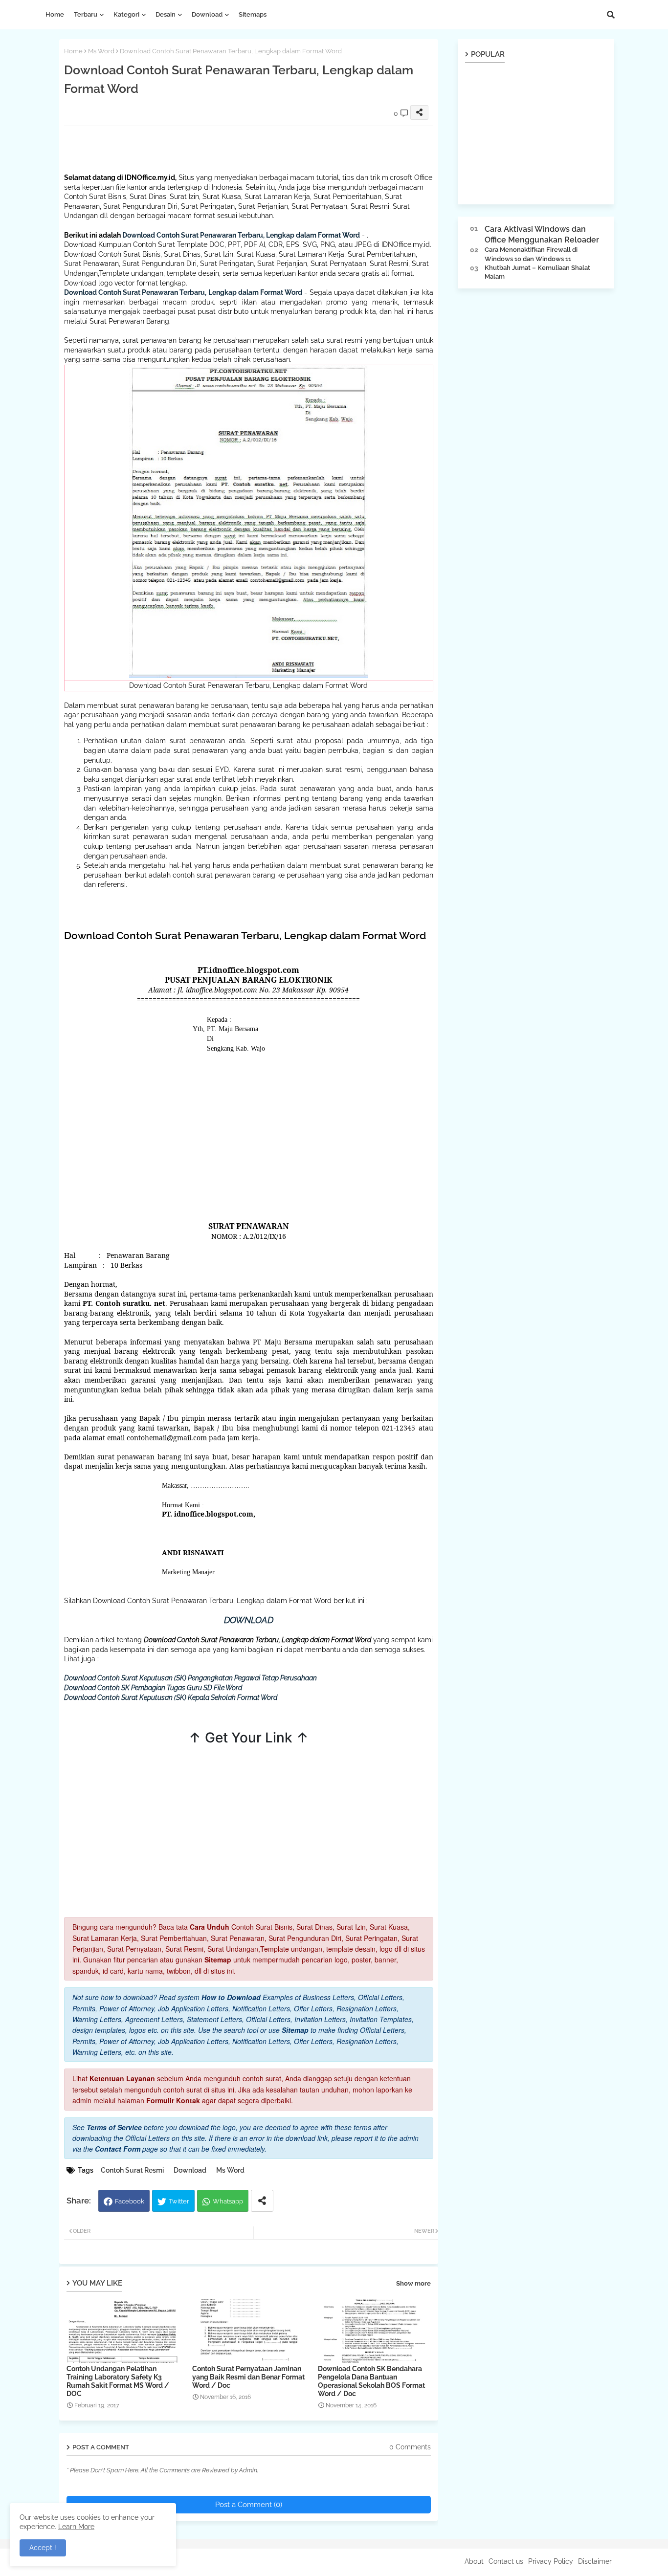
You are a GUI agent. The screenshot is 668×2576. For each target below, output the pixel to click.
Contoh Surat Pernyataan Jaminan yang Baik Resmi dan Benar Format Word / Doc (248, 2377)
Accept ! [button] (43, 2548)
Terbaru (86, 14)
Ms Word (101, 51)
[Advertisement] (242, 148)
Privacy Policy (551, 2561)
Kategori (126, 14)
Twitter (179, 2201)
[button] (611, 15)
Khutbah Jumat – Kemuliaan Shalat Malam (537, 272)
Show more (413, 2283)
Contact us (506, 2561)
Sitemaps (253, 14)
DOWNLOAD (249, 1620)
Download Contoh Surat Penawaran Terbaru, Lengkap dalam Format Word (241, 235)
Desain (166, 14)
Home (55, 14)
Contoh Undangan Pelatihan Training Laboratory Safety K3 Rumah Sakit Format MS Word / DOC (118, 2381)
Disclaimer (595, 2561)
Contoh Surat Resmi (132, 2170)
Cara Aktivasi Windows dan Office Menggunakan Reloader (542, 234)
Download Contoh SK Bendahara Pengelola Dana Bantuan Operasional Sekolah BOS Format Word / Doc (371, 2381)
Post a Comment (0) (249, 2505)
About (474, 2561)
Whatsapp (228, 2201)
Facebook (130, 2201)
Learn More (76, 2527)
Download (207, 14)
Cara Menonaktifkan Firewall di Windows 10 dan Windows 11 (531, 254)
